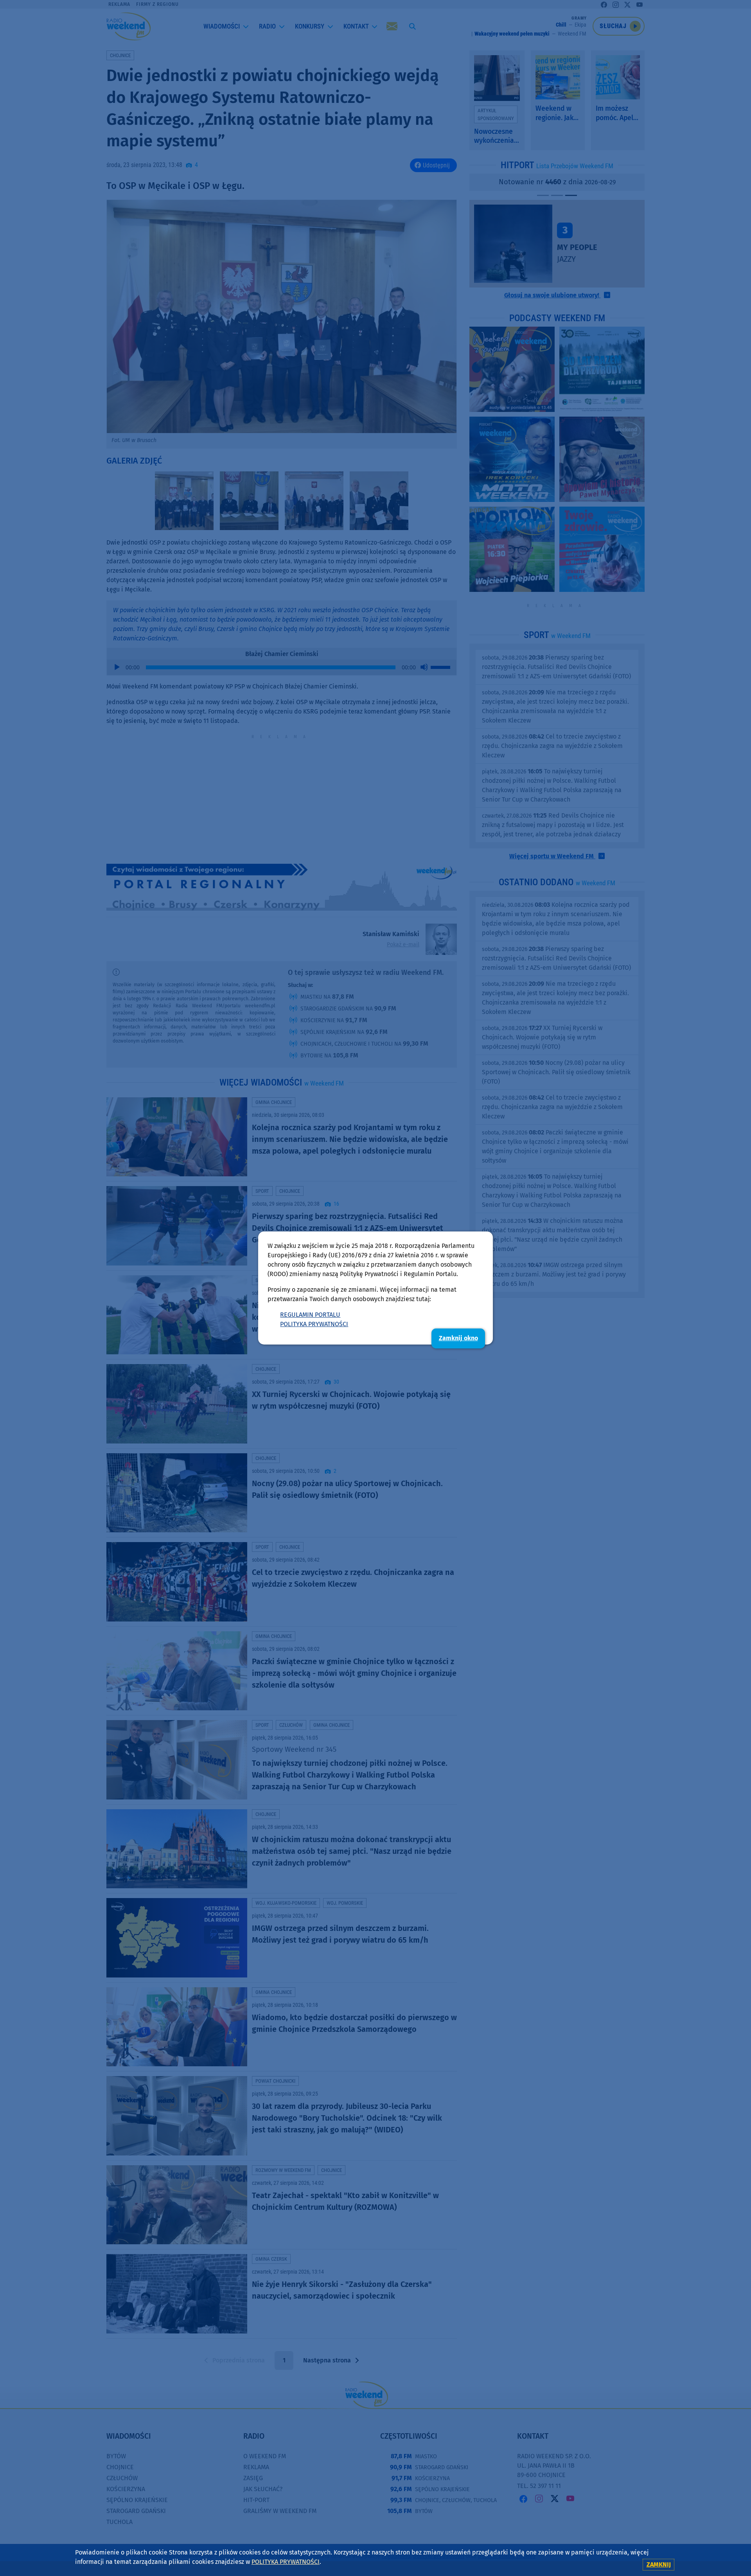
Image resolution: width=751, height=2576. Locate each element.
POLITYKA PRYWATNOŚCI (314, 1324)
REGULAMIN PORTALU (310, 1315)
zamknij (659, 2564)
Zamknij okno (458, 1338)
